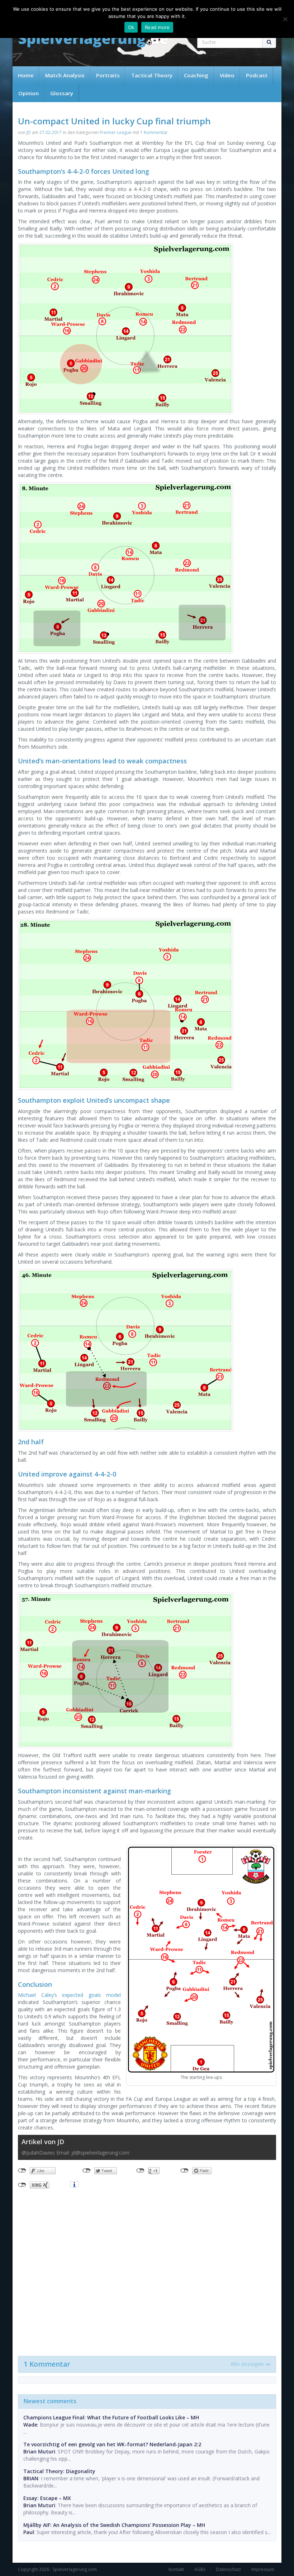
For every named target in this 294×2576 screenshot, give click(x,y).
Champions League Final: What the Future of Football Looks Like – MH (111, 2417)
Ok (131, 27)
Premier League (116, 132)
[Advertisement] (147, 2271)
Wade (30, 2425)
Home (26, 75)
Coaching (196, 75)
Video (227, 75)
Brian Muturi (39, 2451)
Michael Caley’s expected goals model (69, 1995)
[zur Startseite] (93, 40)
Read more (157, 27)
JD (29, 132)
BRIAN (31, 2478)
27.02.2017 (51, 132)
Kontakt (176, 2569)
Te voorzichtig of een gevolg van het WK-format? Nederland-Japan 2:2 (112, 2444)
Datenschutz (228, 2569)
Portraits (108, 75)
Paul (29, 2532)
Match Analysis (65, 75)
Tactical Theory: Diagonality (59, 2471)
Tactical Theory (152, 75)
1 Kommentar (154, 132)
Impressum (263, 2569)
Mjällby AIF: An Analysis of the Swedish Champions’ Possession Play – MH (114, 2525)
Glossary (62, 93)
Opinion (29, 93)
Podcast (257, 75)
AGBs (200, 2569)
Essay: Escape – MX (47, 2498)
